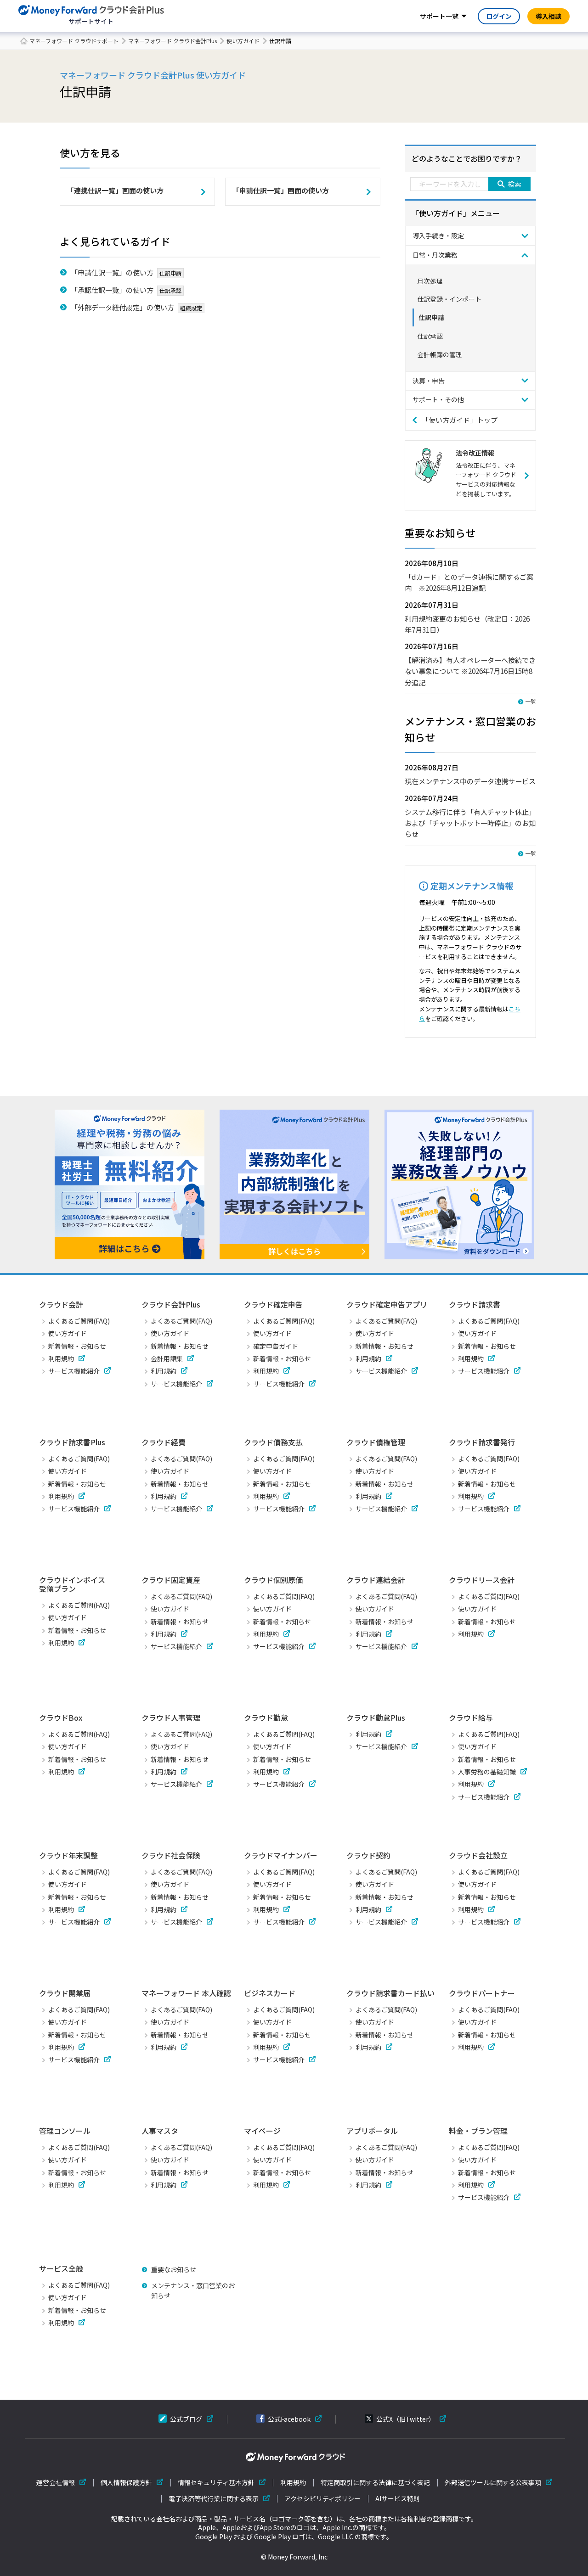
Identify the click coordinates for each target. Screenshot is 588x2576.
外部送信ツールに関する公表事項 (493, 2483)
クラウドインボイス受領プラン (72, 1584)
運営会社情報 (56, 2483)
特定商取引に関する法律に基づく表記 (375, 2483)
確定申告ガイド (276, 1346)
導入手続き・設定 (438, 236)
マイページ (262, 2131)
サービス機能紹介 (74, 1371)
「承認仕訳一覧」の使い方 (112, 290)
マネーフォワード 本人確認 (186, 1993)
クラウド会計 (61, 1304)
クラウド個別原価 (273, 1580)
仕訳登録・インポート (449, 299)
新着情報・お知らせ (77, 1346)
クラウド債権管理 (376, 1442)
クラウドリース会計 (482, 1580)
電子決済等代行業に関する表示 (214, 2499)
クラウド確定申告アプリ (387, 1304)
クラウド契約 (368, 1855)
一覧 (531, 701)
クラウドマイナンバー (281, 1855)
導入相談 (548, 16)
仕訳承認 (430, 336)
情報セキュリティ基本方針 (216, 2483)
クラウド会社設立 (478, 1855)
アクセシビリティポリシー (322, 2499)
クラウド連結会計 (376, 1580)
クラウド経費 (164, 1442)
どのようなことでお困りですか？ (467, 158)
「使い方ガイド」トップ (460, 420)
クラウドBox (61, 1717)
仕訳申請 (431, 317)
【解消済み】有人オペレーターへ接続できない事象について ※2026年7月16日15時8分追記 (470, 671)
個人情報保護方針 (126, 2483)
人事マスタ (160, 2131)
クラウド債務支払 (273, 1442)
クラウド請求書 (475, 1304)
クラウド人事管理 (171, 1717)
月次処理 (430, 281)
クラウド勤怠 (266, 1717)
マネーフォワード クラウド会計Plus (172, 41)
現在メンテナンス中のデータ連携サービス (470, 781)
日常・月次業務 (435, 255)
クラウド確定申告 (273, 1304)
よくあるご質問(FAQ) (79, 1321)
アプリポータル (372, 2131)
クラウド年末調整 (68, 1855)
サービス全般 (61, 2268)
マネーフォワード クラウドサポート (74, 41)
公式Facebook (289, 2419)
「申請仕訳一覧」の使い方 (112, 272)
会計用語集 (167, 1358)
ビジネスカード (270, 1993)
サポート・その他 (438, 399)
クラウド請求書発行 (482, 1442)
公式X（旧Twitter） (406, 2419)
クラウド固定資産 (171, 1580)
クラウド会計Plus (171, 1304)
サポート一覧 (439, 16)
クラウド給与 (471, 1717)
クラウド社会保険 (171, 1855)
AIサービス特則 (398, 2499)
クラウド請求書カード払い (390, 1993)
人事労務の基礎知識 (487, 1772)
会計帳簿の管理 (440, 354)
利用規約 (61, 1358)
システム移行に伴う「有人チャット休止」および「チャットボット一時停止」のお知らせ (470, 823)
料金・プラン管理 (478, 2131)
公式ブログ (186, 2419)
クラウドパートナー (482, 1993)
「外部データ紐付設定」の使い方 (122, 307)
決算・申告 (429, 381)
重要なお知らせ (174, 2269)
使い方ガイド (243, 41)
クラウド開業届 (65, 1993)
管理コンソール (65, 2131)
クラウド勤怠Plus (376, 1717)
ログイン (499, 16)
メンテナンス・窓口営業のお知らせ (193, 2290)
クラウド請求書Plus (72, 1442)
